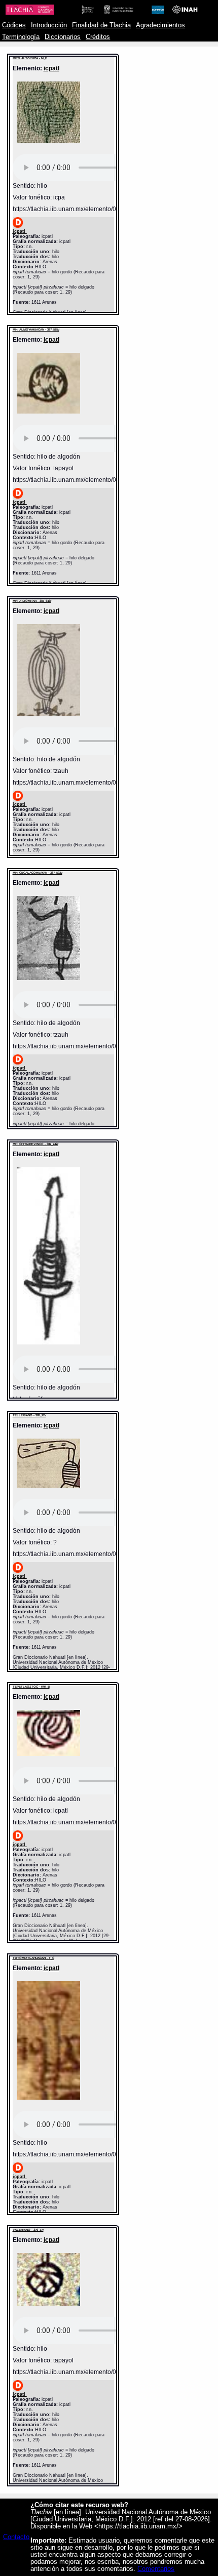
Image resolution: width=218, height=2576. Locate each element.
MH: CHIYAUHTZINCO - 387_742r (35, 1144)
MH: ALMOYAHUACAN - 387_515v (36, 330)
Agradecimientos (160, 25)
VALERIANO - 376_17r (28, 2230)
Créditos (98, 37)
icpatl (51, 68)
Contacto (16, 2537)
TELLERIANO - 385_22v (29, 1415)
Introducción (49, 25)
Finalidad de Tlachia (101, 25)
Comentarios (156, 2569)
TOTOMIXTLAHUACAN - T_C (33, 1958)
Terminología (21, 37)
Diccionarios (63, 37)
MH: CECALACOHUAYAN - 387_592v (38, 873)
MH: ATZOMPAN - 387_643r (32, 601)
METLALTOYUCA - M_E (30, 58)
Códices (14, 25)
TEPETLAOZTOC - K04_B (31, 1687)
